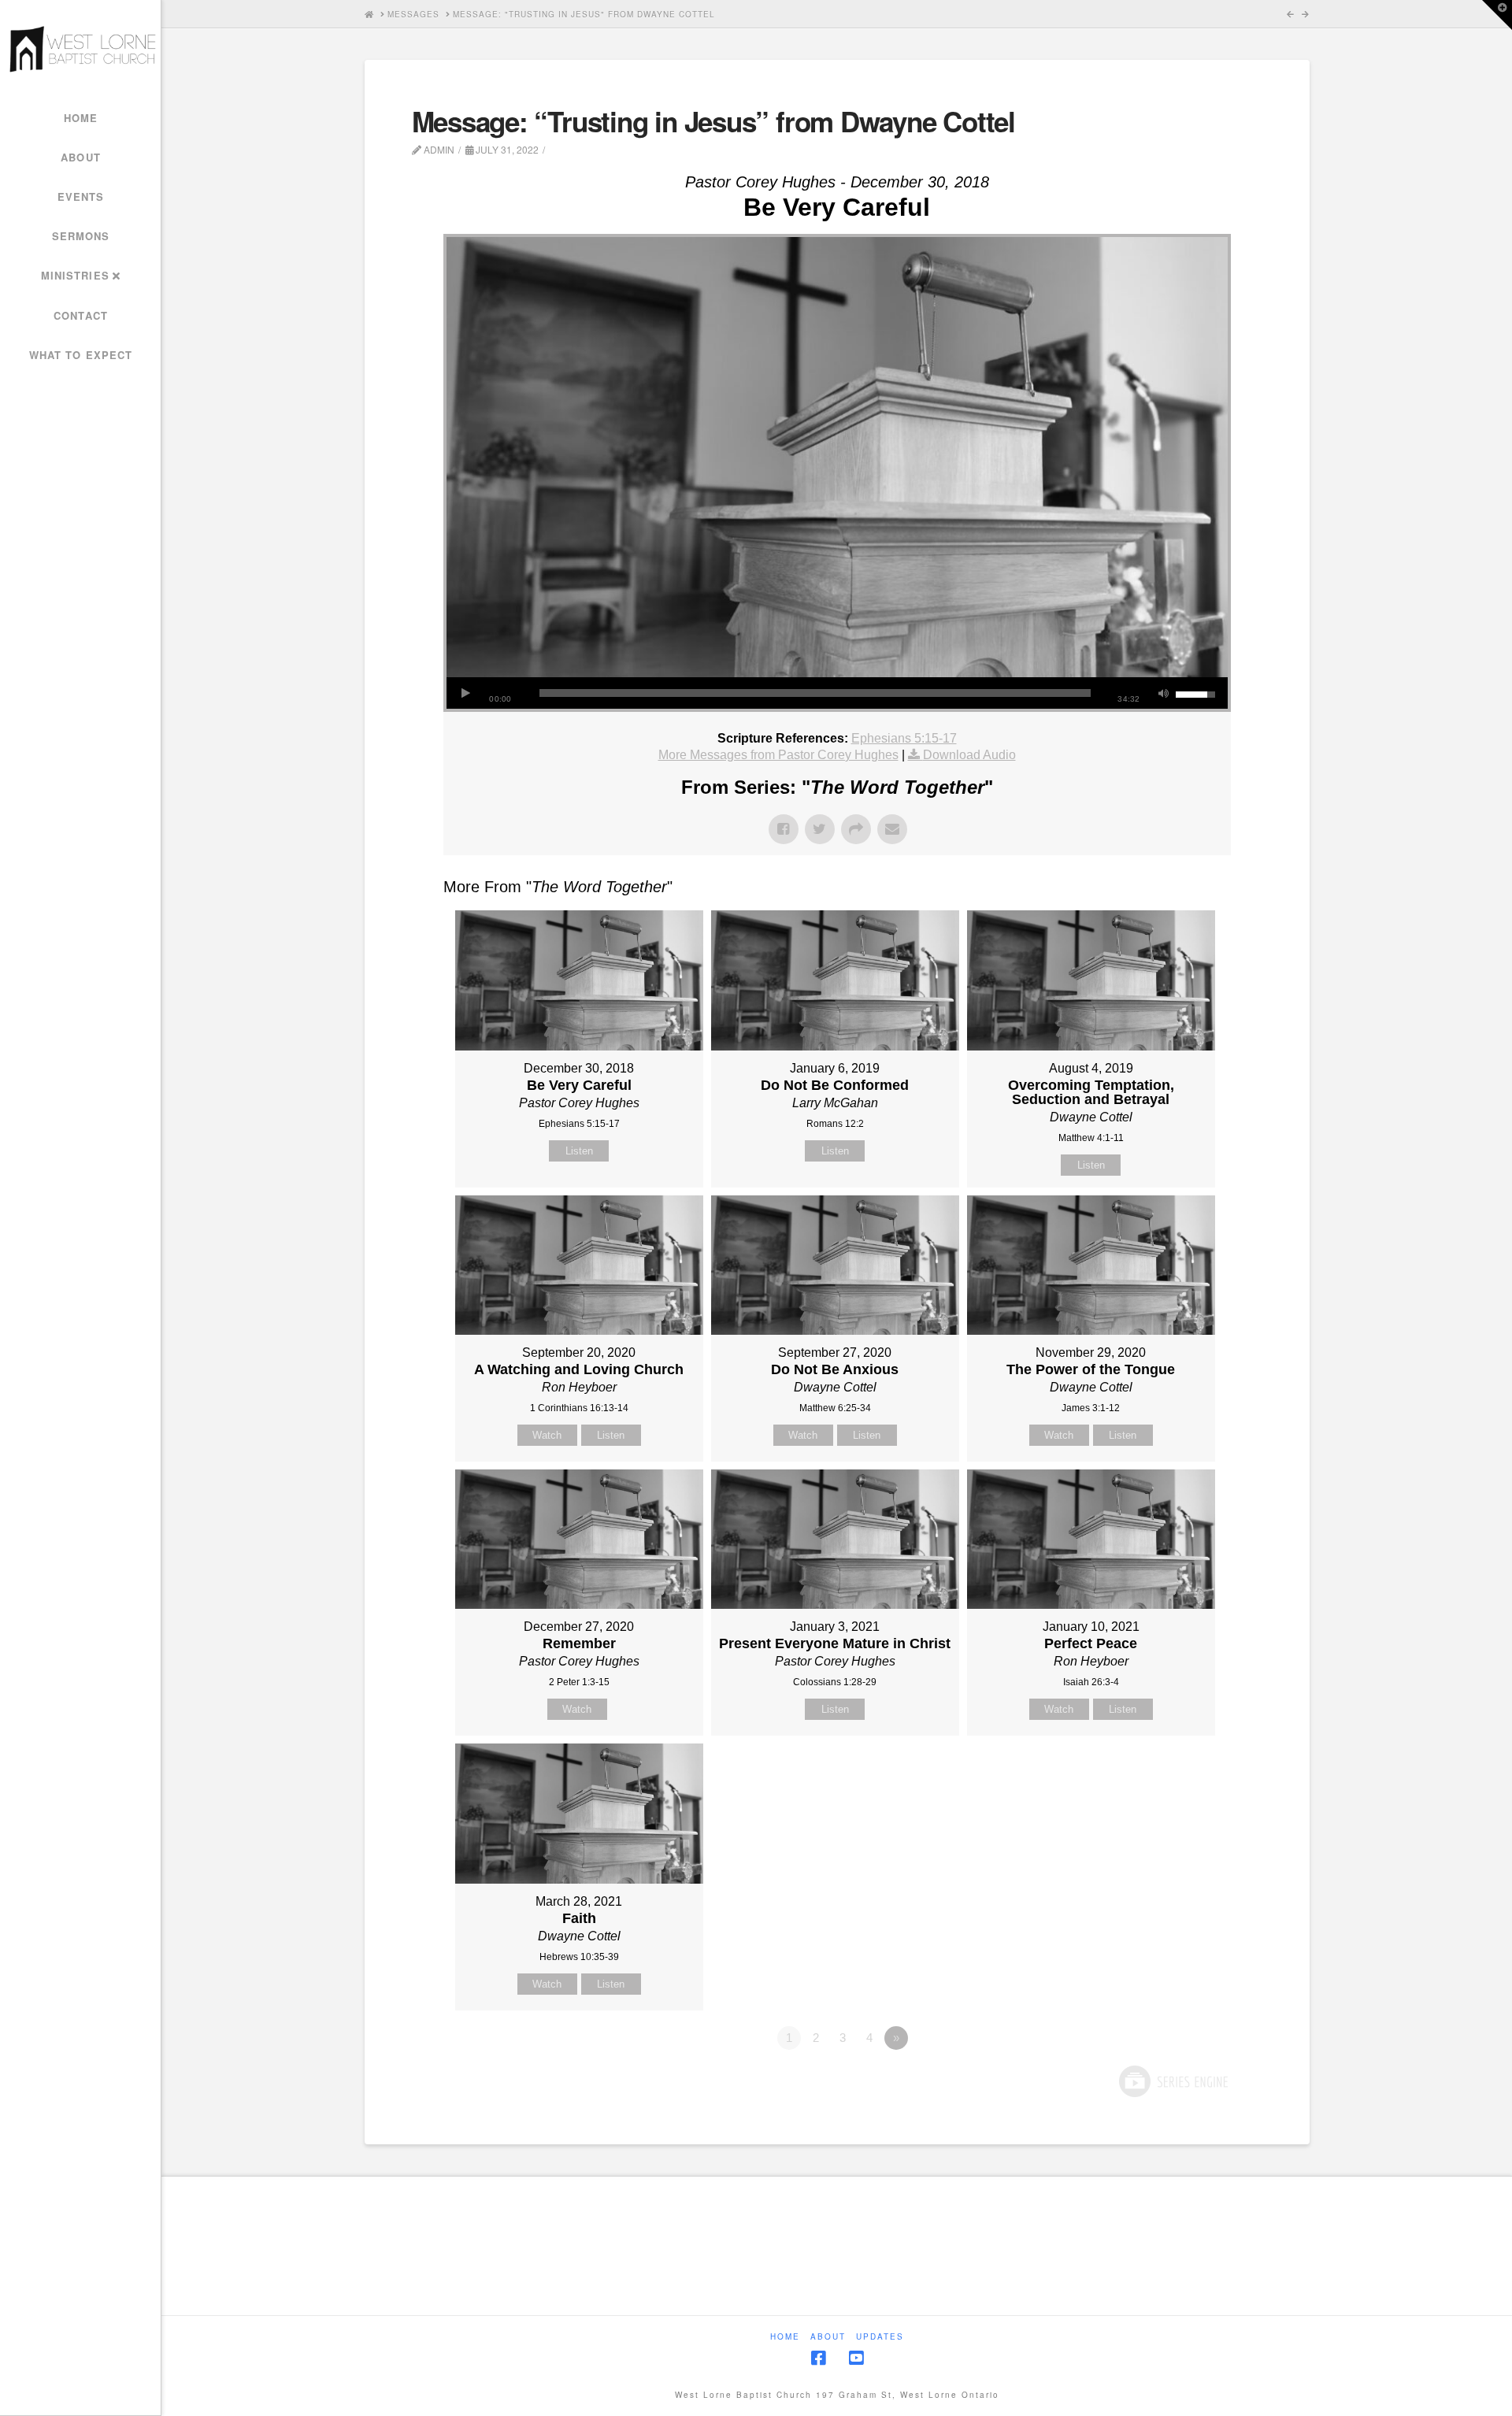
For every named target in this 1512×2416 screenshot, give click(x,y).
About (828, 2337)
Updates (880, 2337)
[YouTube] (856, 2358)
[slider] (815, 693)
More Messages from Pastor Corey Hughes (778, 755)
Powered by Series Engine (1173, 2081)
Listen (579, 1151)
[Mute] (1164, 693)
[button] (1497, 15)
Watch (547, 1435)
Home (785, 2337)
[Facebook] (818, 2358)
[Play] (466, 693)
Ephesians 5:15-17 (904, 738)
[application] (837, 693)
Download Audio (969, 755)
